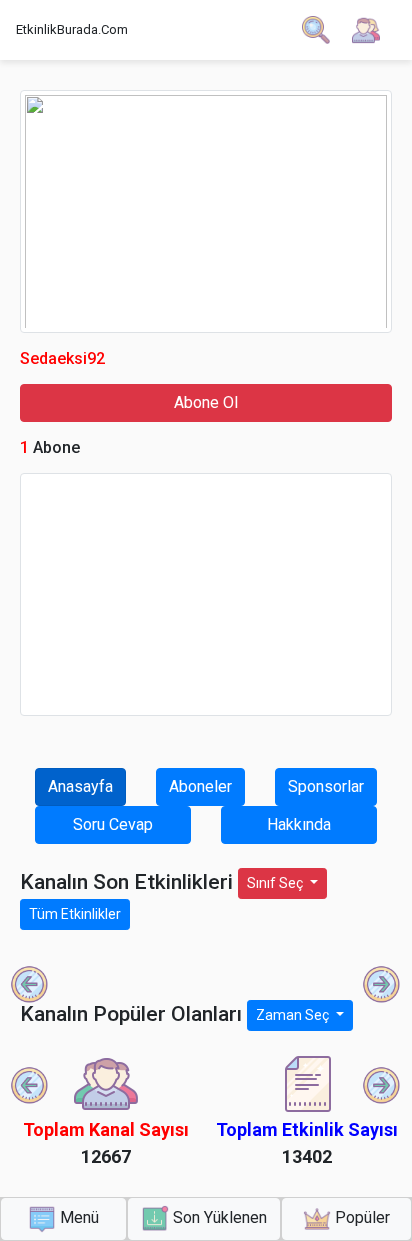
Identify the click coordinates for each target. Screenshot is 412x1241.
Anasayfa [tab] (80, 786)
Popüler (360, 1217)
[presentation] (30, 985)
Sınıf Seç (276, 883)
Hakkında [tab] (299, 824)
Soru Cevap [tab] (113, 824)
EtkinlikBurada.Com (72, 29)
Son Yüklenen (218, 1217)
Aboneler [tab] (200, 786)
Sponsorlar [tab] (326, 786)
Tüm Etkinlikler (75, 914)
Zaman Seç (294, 1015)
